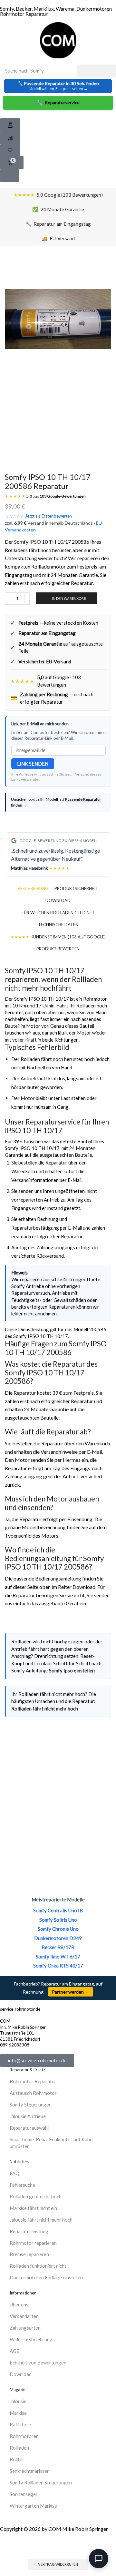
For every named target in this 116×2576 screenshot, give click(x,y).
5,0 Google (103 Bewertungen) (58, 195)
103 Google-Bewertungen (63, 496)
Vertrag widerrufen (58, 2564)
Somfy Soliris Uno (58, 1920)
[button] (10, 125)
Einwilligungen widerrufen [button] (58, 2546)
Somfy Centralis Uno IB (58, 1910)
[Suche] (97, 71)
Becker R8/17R (58, 1947)
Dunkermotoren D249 (58, 1938)
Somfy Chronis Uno (58, 1929)
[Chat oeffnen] (99, 2559)
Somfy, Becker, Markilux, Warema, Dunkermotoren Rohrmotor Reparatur (56, 11)
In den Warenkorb (69, 598)
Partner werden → (71, 1992)
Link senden (33, 764)
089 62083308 (15, 2045)
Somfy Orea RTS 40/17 (58, 1966)
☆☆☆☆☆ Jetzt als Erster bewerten (38, 516)
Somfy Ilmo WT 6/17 (58, 1957)
